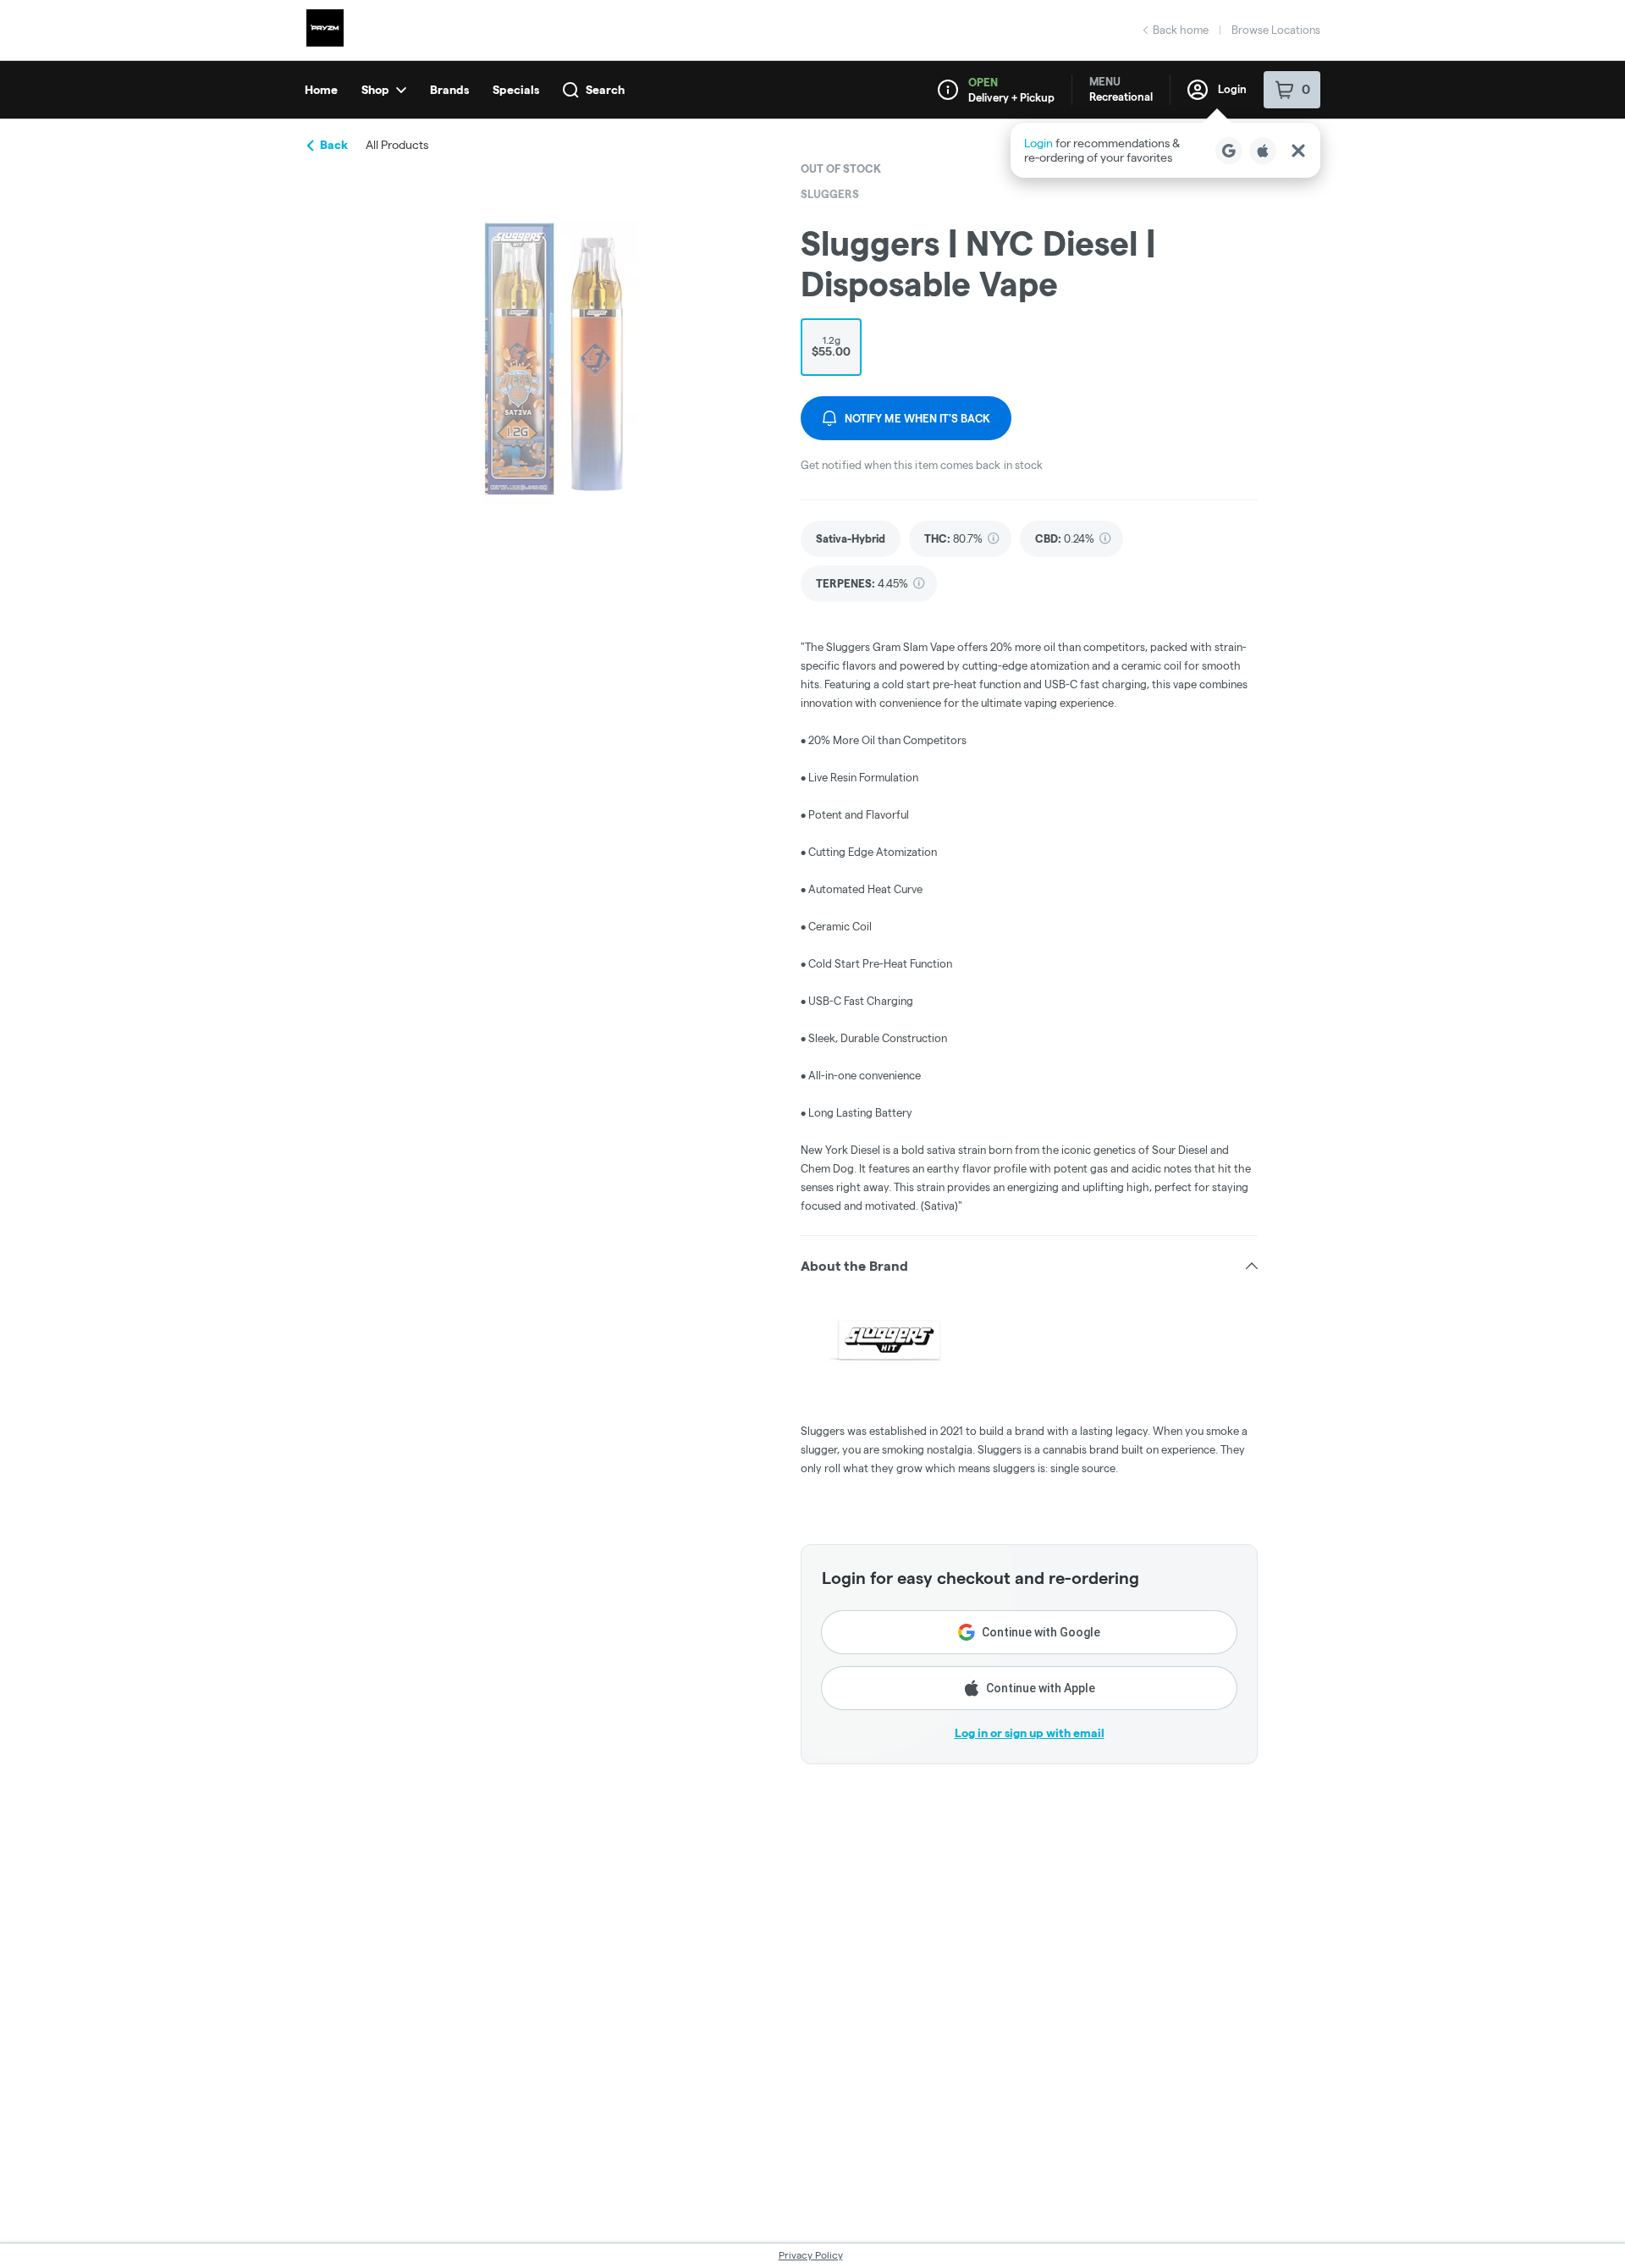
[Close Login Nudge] (1298, 151)
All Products (397, 145)
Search (605, 90)
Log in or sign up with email (1030, 1733)
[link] (851, 539)
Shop (375, 90)
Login (1232, 89)
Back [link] (334, 145)
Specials (516, 90)
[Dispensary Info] (948, 90)
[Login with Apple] (1263, 151)
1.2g (831, 346)
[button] (1165, 150)
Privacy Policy (811, 2255)
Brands (449, 90)
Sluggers (830, 194)
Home (321, 90)
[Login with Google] (1229, 151)
